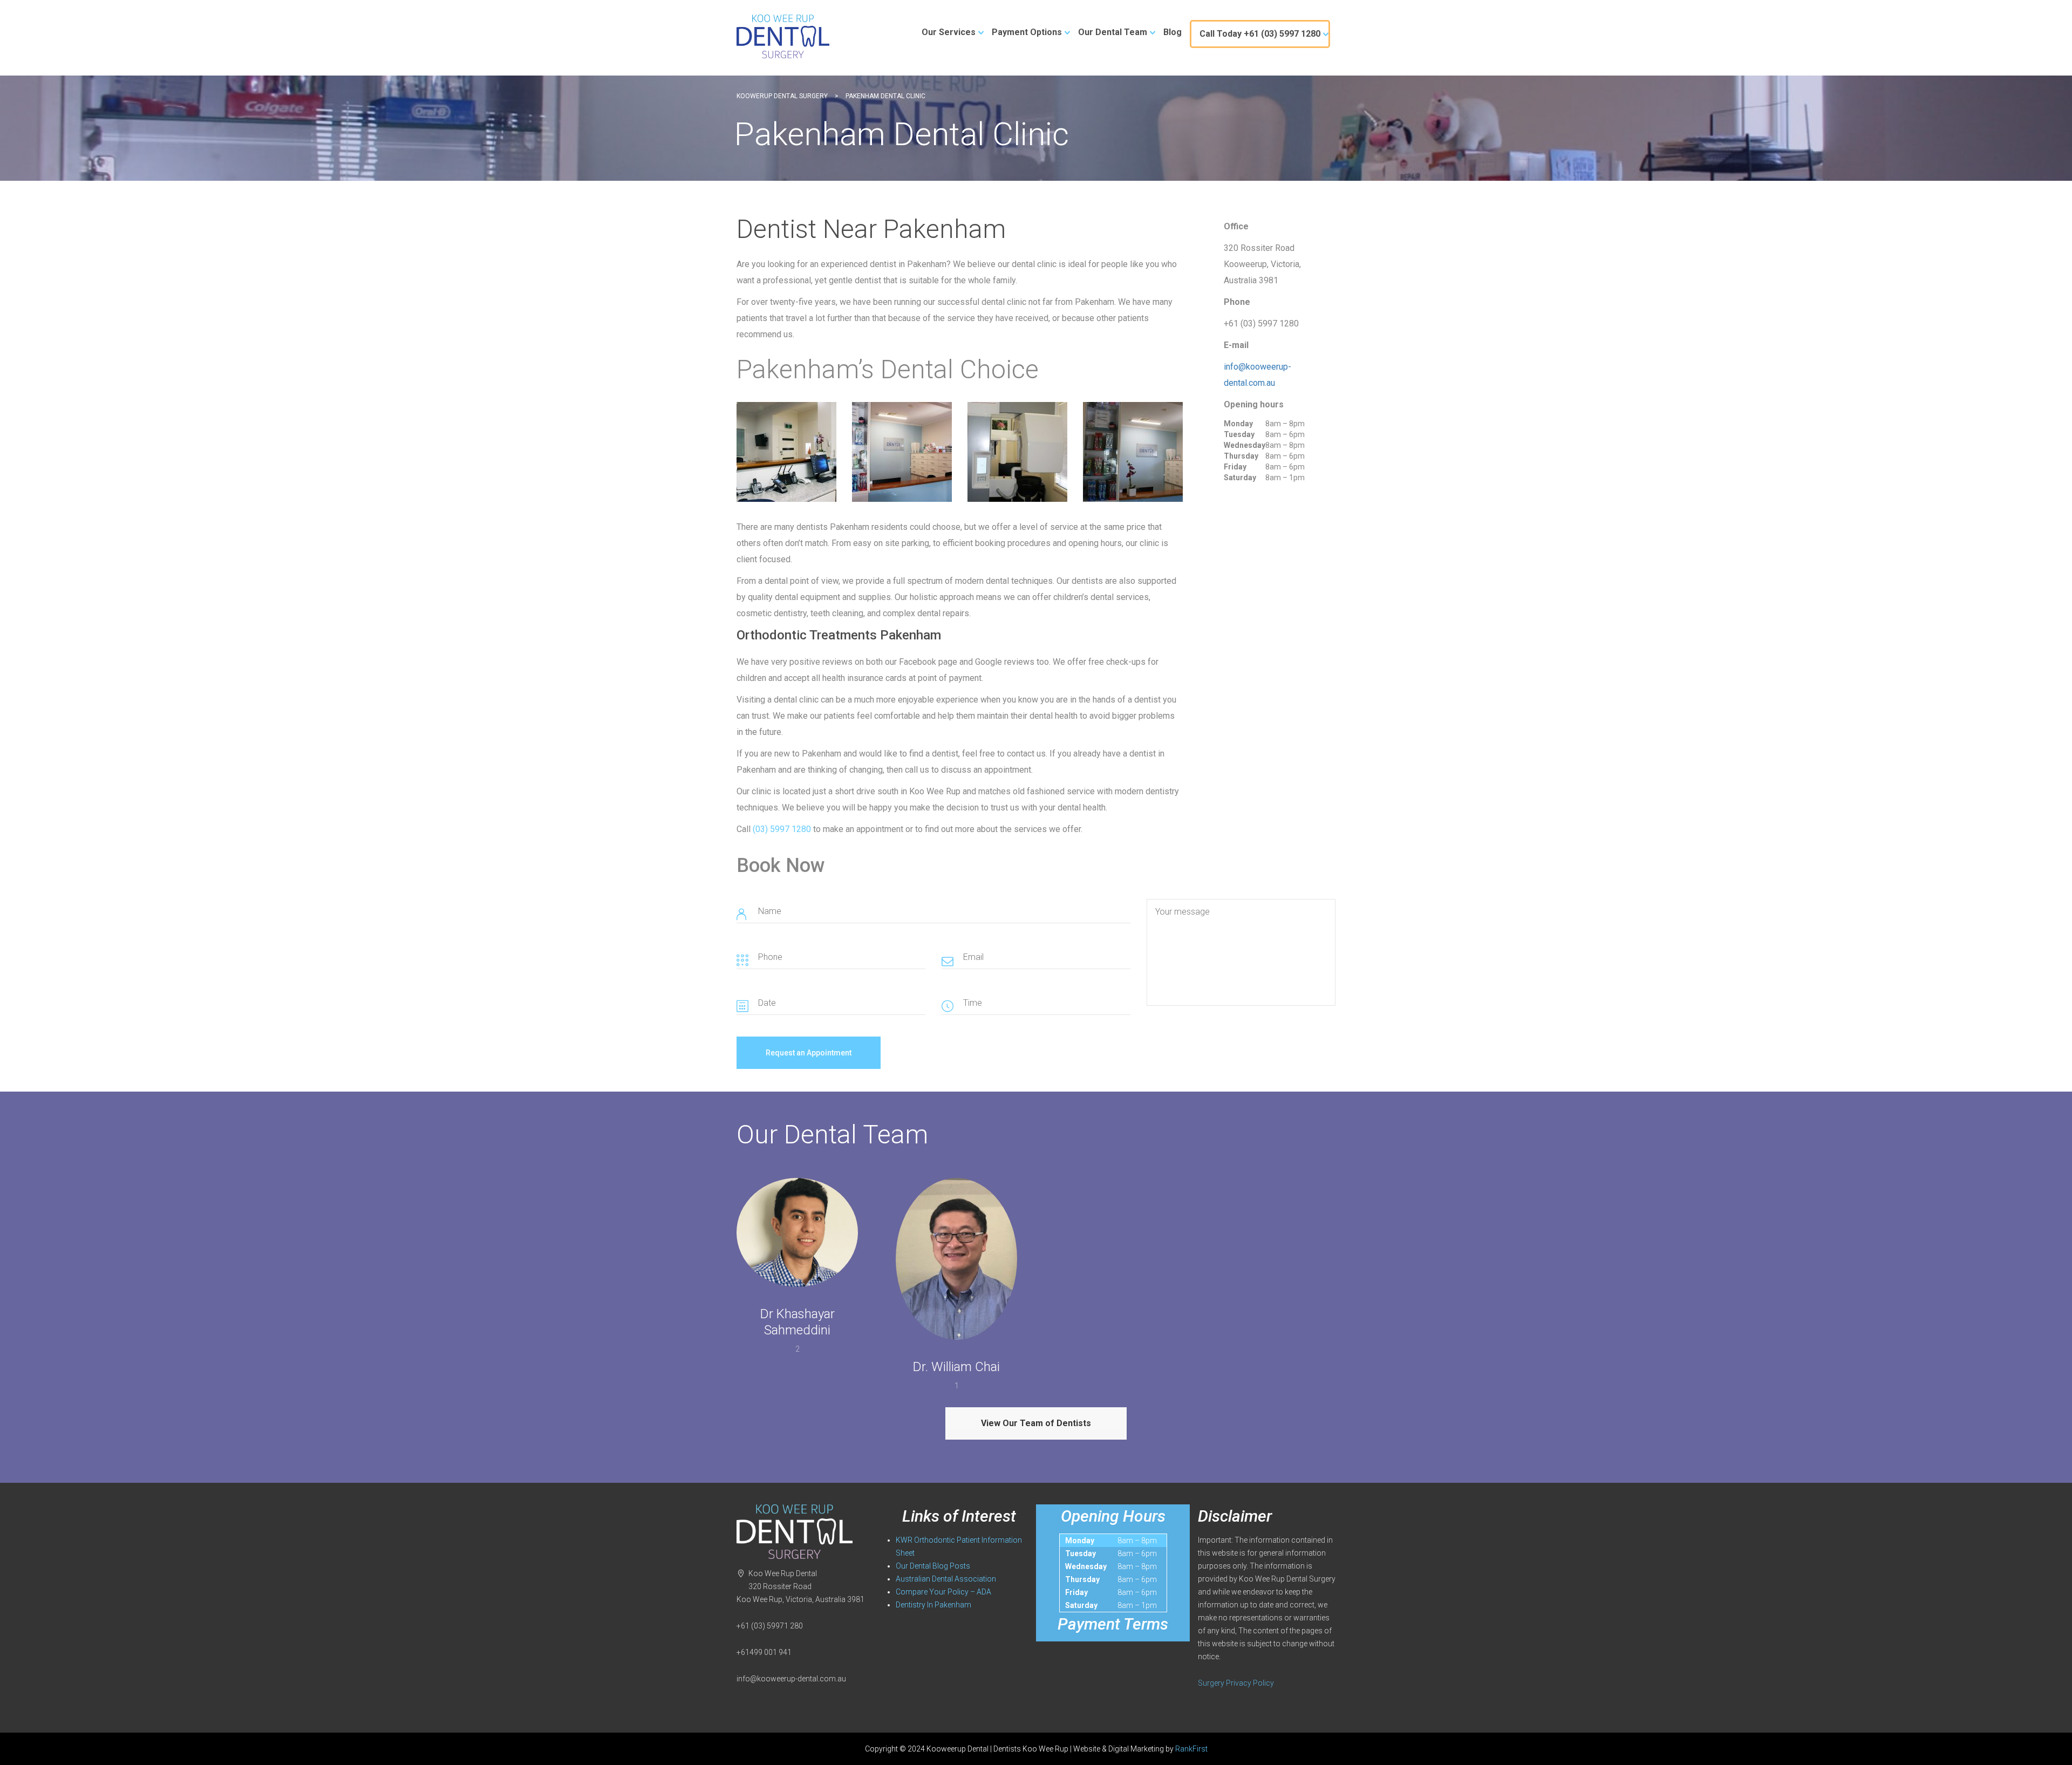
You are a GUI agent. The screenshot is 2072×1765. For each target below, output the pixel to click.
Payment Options (1027, 32)
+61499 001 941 (764, 1652)
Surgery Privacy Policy (1236, 1683)
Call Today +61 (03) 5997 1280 (1260, 34)
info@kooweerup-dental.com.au (791, 1679)
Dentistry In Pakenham (933, 1605)
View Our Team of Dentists (1036, 1423)
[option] (786, 452)
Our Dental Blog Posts (933, 1566)
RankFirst (1191, 1749)
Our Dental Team (1113, 32)
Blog (1173, 32)
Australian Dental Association (946, 1579)
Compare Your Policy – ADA (943, 1592)
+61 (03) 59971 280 (770, 1626)
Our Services (949, 32)
